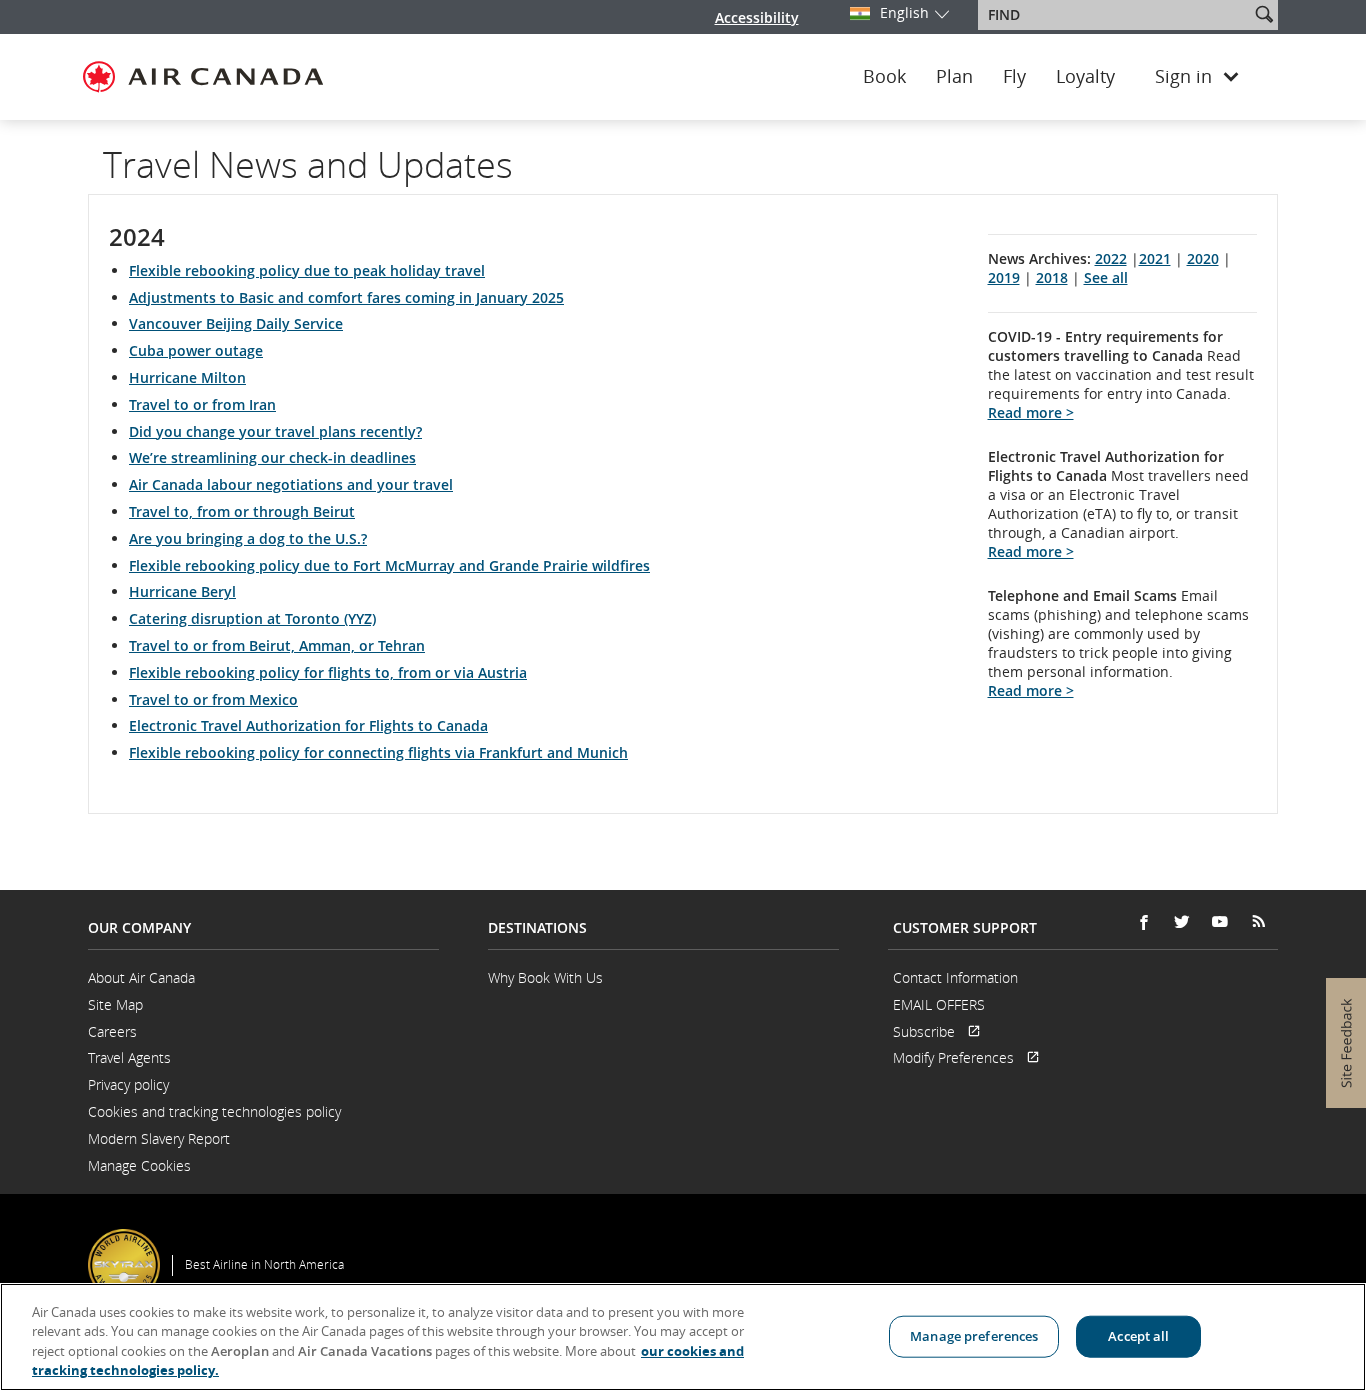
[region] (683, 1337)
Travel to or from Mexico (213, 699)
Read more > (1031, 412)
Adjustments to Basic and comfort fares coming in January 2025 (346, 297)
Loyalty (1085, 77)
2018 (1052, 277)
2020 (1203, 258)
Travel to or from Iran (202, 404)
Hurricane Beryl (182, 591)
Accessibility (757, 17)
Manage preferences (974, 1336)
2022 (1111, 258)
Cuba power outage (196, 350)
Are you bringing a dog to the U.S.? (248, 538)
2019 (1004, 277)
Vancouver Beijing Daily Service (236, 323)
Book (884, 77)
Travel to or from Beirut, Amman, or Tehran (277, 645)
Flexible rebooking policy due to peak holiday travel (307, 270)
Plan (954, 77)
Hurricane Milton (187, 377)
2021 (1155, 258)
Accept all (1138, 1336)
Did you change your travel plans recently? (275, 431)
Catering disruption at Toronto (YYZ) (252, 618)
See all (1106, 277)
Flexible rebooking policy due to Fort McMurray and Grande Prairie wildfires (389, 565)
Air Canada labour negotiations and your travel (291, 484)
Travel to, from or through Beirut (242, 511)
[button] (1264, 14)
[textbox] (1115, 15)
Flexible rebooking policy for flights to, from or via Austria (328, 672)
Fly (1014, 77)
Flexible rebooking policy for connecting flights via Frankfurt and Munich (378, 752)
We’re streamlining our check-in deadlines (272, 457)
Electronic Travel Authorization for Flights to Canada (308, 725)
